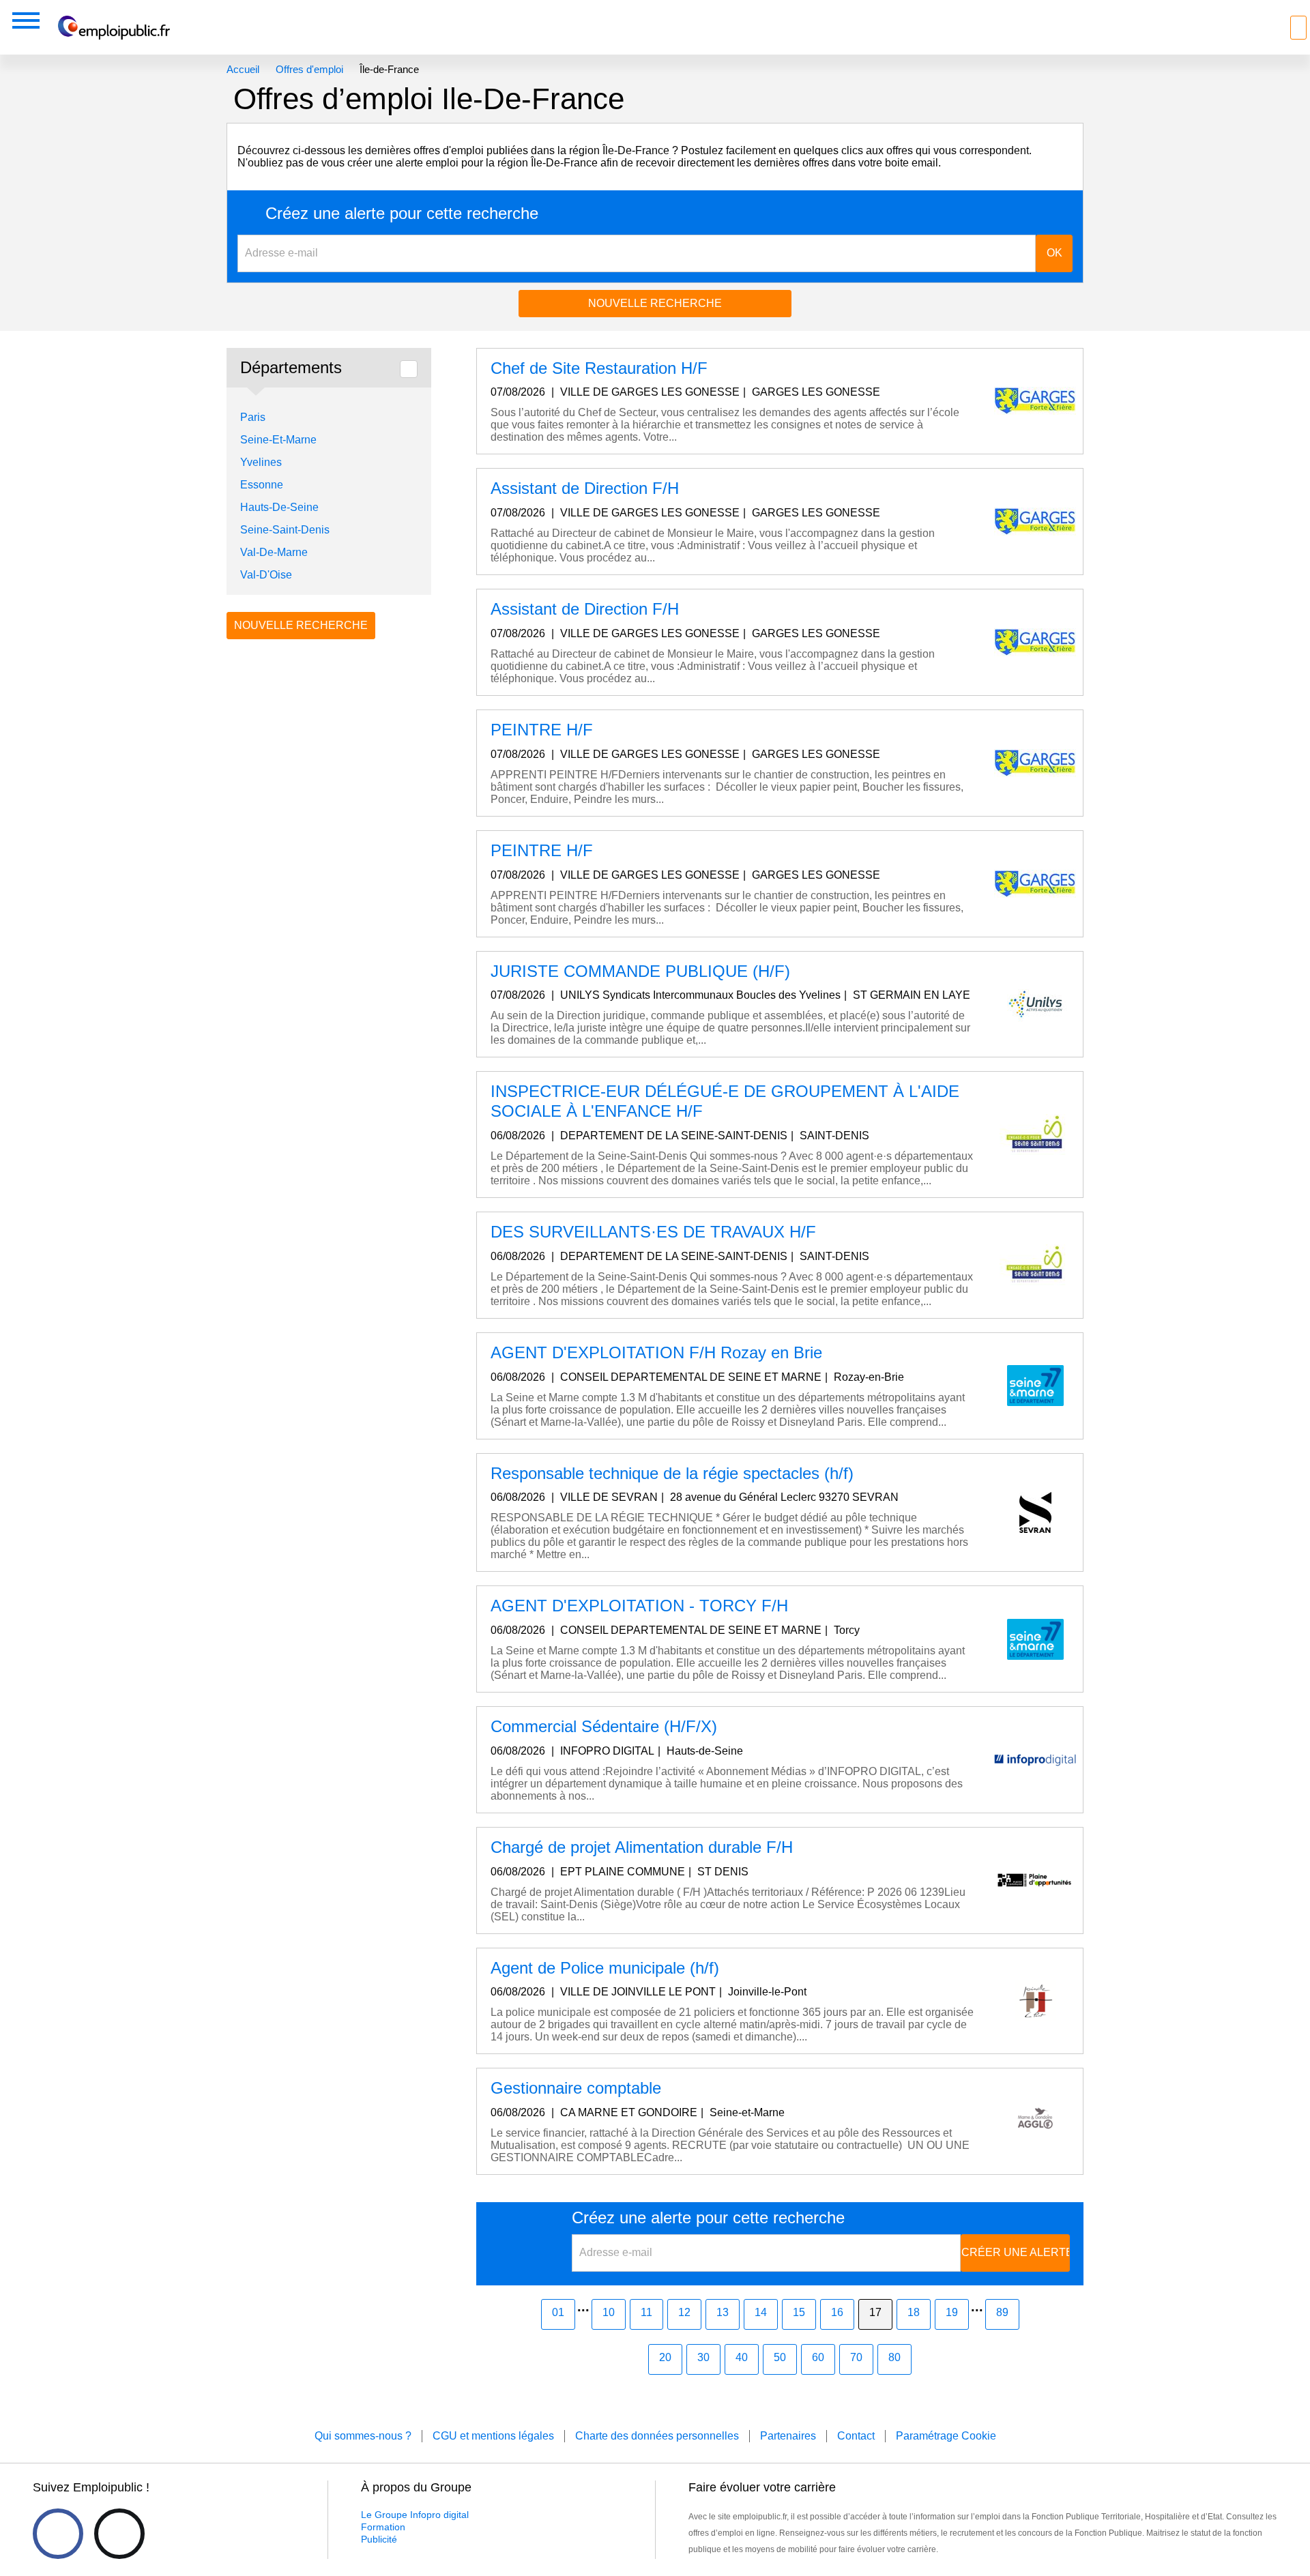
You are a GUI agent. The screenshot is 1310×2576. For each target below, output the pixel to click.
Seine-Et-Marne (278, 440)
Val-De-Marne (274, 552)
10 (609, 2312)
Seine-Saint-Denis (285, 530)
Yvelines (261, 462)
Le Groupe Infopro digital (415, 2515)
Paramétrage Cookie (946, 2436)
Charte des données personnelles (657, 2436)
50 (780, 2357)
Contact (856, 2436)
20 (665, 2357)
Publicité (379, 2539)
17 (875, 2312)
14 (761, 2312)
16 (837, 2312)
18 (914, 2312)
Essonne (262, 485)
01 (558, 2312)
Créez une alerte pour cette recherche (402, 214)
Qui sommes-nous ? (363, 2436)
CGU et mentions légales (493, 2436)
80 (894, 2357)
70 (856, 2357)
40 (742, 2357)
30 (703, 2357)
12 (684, 2312)
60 (818, 2357)
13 (723, 2312)
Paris (253, 417)
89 (1002, 2312)
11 (646, 2312)
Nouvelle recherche (655, 303)
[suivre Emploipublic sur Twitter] (119, 2534)
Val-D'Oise (266, 575)
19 (952, 2312)
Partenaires (788, 2436)
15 (799, 2312)
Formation (383, 2527)
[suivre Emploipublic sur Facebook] (58, 2534)
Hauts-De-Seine (279, 507)
